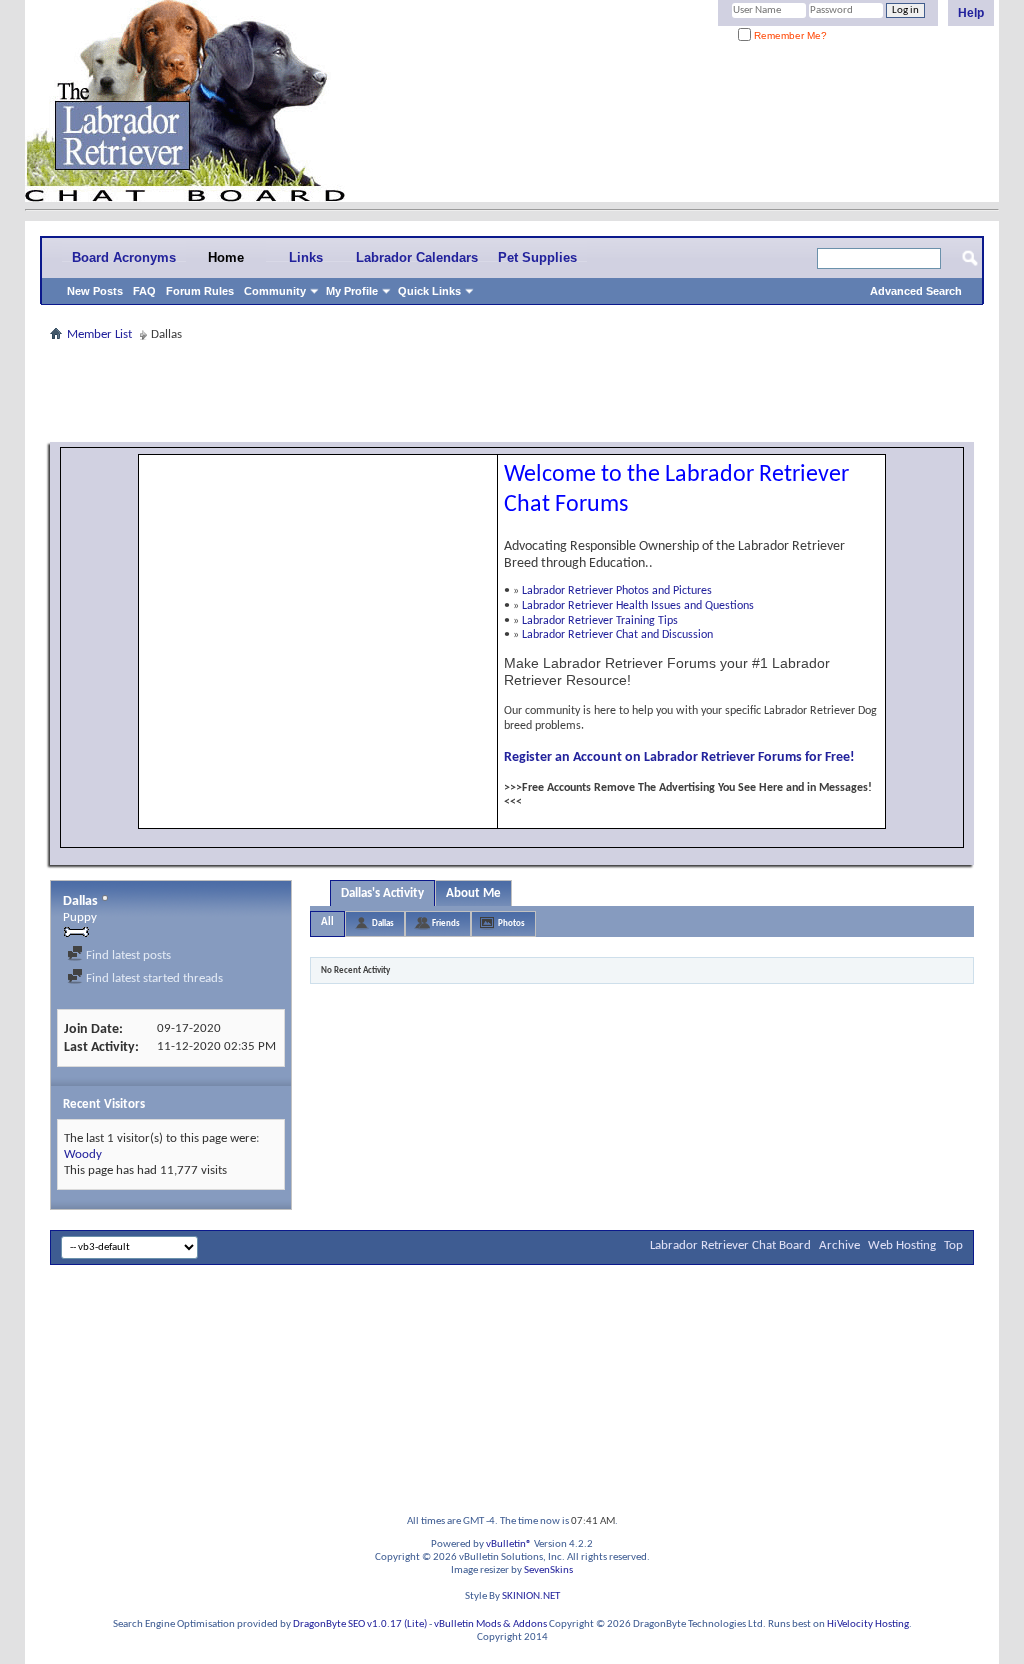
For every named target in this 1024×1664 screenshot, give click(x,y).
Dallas (383, 923)
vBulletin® (509, 1544)
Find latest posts (127, 955)
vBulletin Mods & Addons (490, 1624)
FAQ (144, 291)
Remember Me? (789, 35)
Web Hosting (902, 1245)
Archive (839, 1245)
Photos (511, 923)
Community (275, 291)
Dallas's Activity (382, 893)
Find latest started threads (153, 978)
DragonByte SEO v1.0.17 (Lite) (360, 1624)
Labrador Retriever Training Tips (600, 621)
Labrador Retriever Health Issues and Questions (638, 606)
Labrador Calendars (417, 257)
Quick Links (429, 291)
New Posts (95, 291)
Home (226, 257)
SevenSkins (548, 1570)
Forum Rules (200, 291)
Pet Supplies (537, 257)
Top (953, 1245)
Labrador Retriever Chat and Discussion (617, 635)
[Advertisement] (512, 392)
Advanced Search (916, 291)
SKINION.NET (531, 1596)
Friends (446, 923)
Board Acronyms (124, 257)
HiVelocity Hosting (868, 1624)
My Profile (352, 291)
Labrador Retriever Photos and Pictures (617, 591)
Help (971, 13)
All (327, 922)
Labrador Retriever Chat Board (730, 1245)
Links (306, 257)
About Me (473, 893)
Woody (83, 1154)
